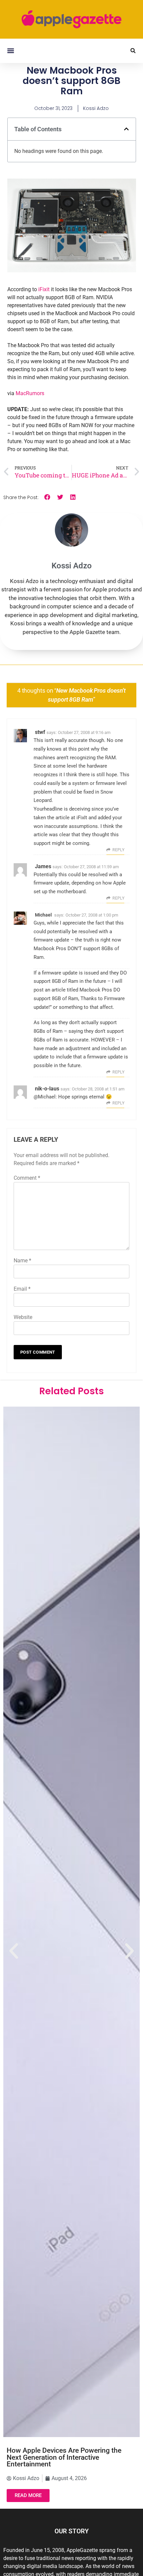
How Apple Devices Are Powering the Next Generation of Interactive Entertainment (64, 2457)
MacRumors (30, 393)
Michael (43, 915)
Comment (27, 1178)
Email (22, 1289)
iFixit (44, 289)
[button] (10, 51)
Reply (118, 850)
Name (22, 1261)
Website (23, 1317)
